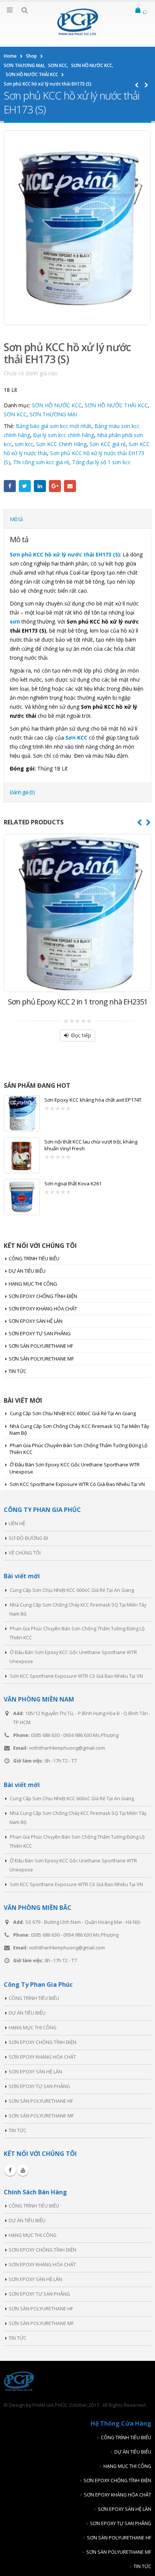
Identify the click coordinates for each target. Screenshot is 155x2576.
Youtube (23, 2170)
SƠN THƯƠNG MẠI (53, 414)
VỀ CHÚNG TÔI (25, 1553)
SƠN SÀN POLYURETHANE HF (41, 1346)
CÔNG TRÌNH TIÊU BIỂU (34, 1258)
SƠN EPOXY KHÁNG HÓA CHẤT (43, 1309)
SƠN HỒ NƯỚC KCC (57, 405)
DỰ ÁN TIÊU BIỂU (27, 1271)
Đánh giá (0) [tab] (22, 792)
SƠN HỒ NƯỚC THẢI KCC (116, 405)
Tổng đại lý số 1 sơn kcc (101, 462)
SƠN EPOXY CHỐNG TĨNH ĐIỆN (43, 1296)
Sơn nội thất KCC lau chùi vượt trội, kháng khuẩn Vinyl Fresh (91, 1145)
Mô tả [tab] (16, 519)
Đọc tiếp (81, 1035)
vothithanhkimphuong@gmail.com (67, 1748)
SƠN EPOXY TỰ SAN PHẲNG (40, 1333)
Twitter (25, 486)
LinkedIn (40, 486)
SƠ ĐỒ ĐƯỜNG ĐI (28, 1538)
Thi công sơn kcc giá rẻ (41, 462)
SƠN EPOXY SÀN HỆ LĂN (36, 1321)
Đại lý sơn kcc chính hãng (64, 435)
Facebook (10, 486)
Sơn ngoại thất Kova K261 (73, 1183)
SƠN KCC (15, 414)
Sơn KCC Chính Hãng (61, 444)
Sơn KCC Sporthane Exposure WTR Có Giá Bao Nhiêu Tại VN (77, 1484)
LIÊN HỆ (17, 1523)
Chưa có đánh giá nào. (31, 373)
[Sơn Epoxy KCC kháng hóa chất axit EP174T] (22, 1113)
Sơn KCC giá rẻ (108, 444)
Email (70, 486)
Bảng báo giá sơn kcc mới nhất (54, 426)
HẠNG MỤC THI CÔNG (33, 1284)
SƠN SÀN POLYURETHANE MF (41, 1359)
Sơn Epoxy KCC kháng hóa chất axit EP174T (93, 1100)
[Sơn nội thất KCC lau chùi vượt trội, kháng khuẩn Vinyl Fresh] (22, 1155)
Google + (55, 486)
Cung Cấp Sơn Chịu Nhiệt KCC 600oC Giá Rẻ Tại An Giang (73, 1413)
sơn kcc (24, 444)
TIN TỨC (17, 1371)
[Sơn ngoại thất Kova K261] (22, 1197)
